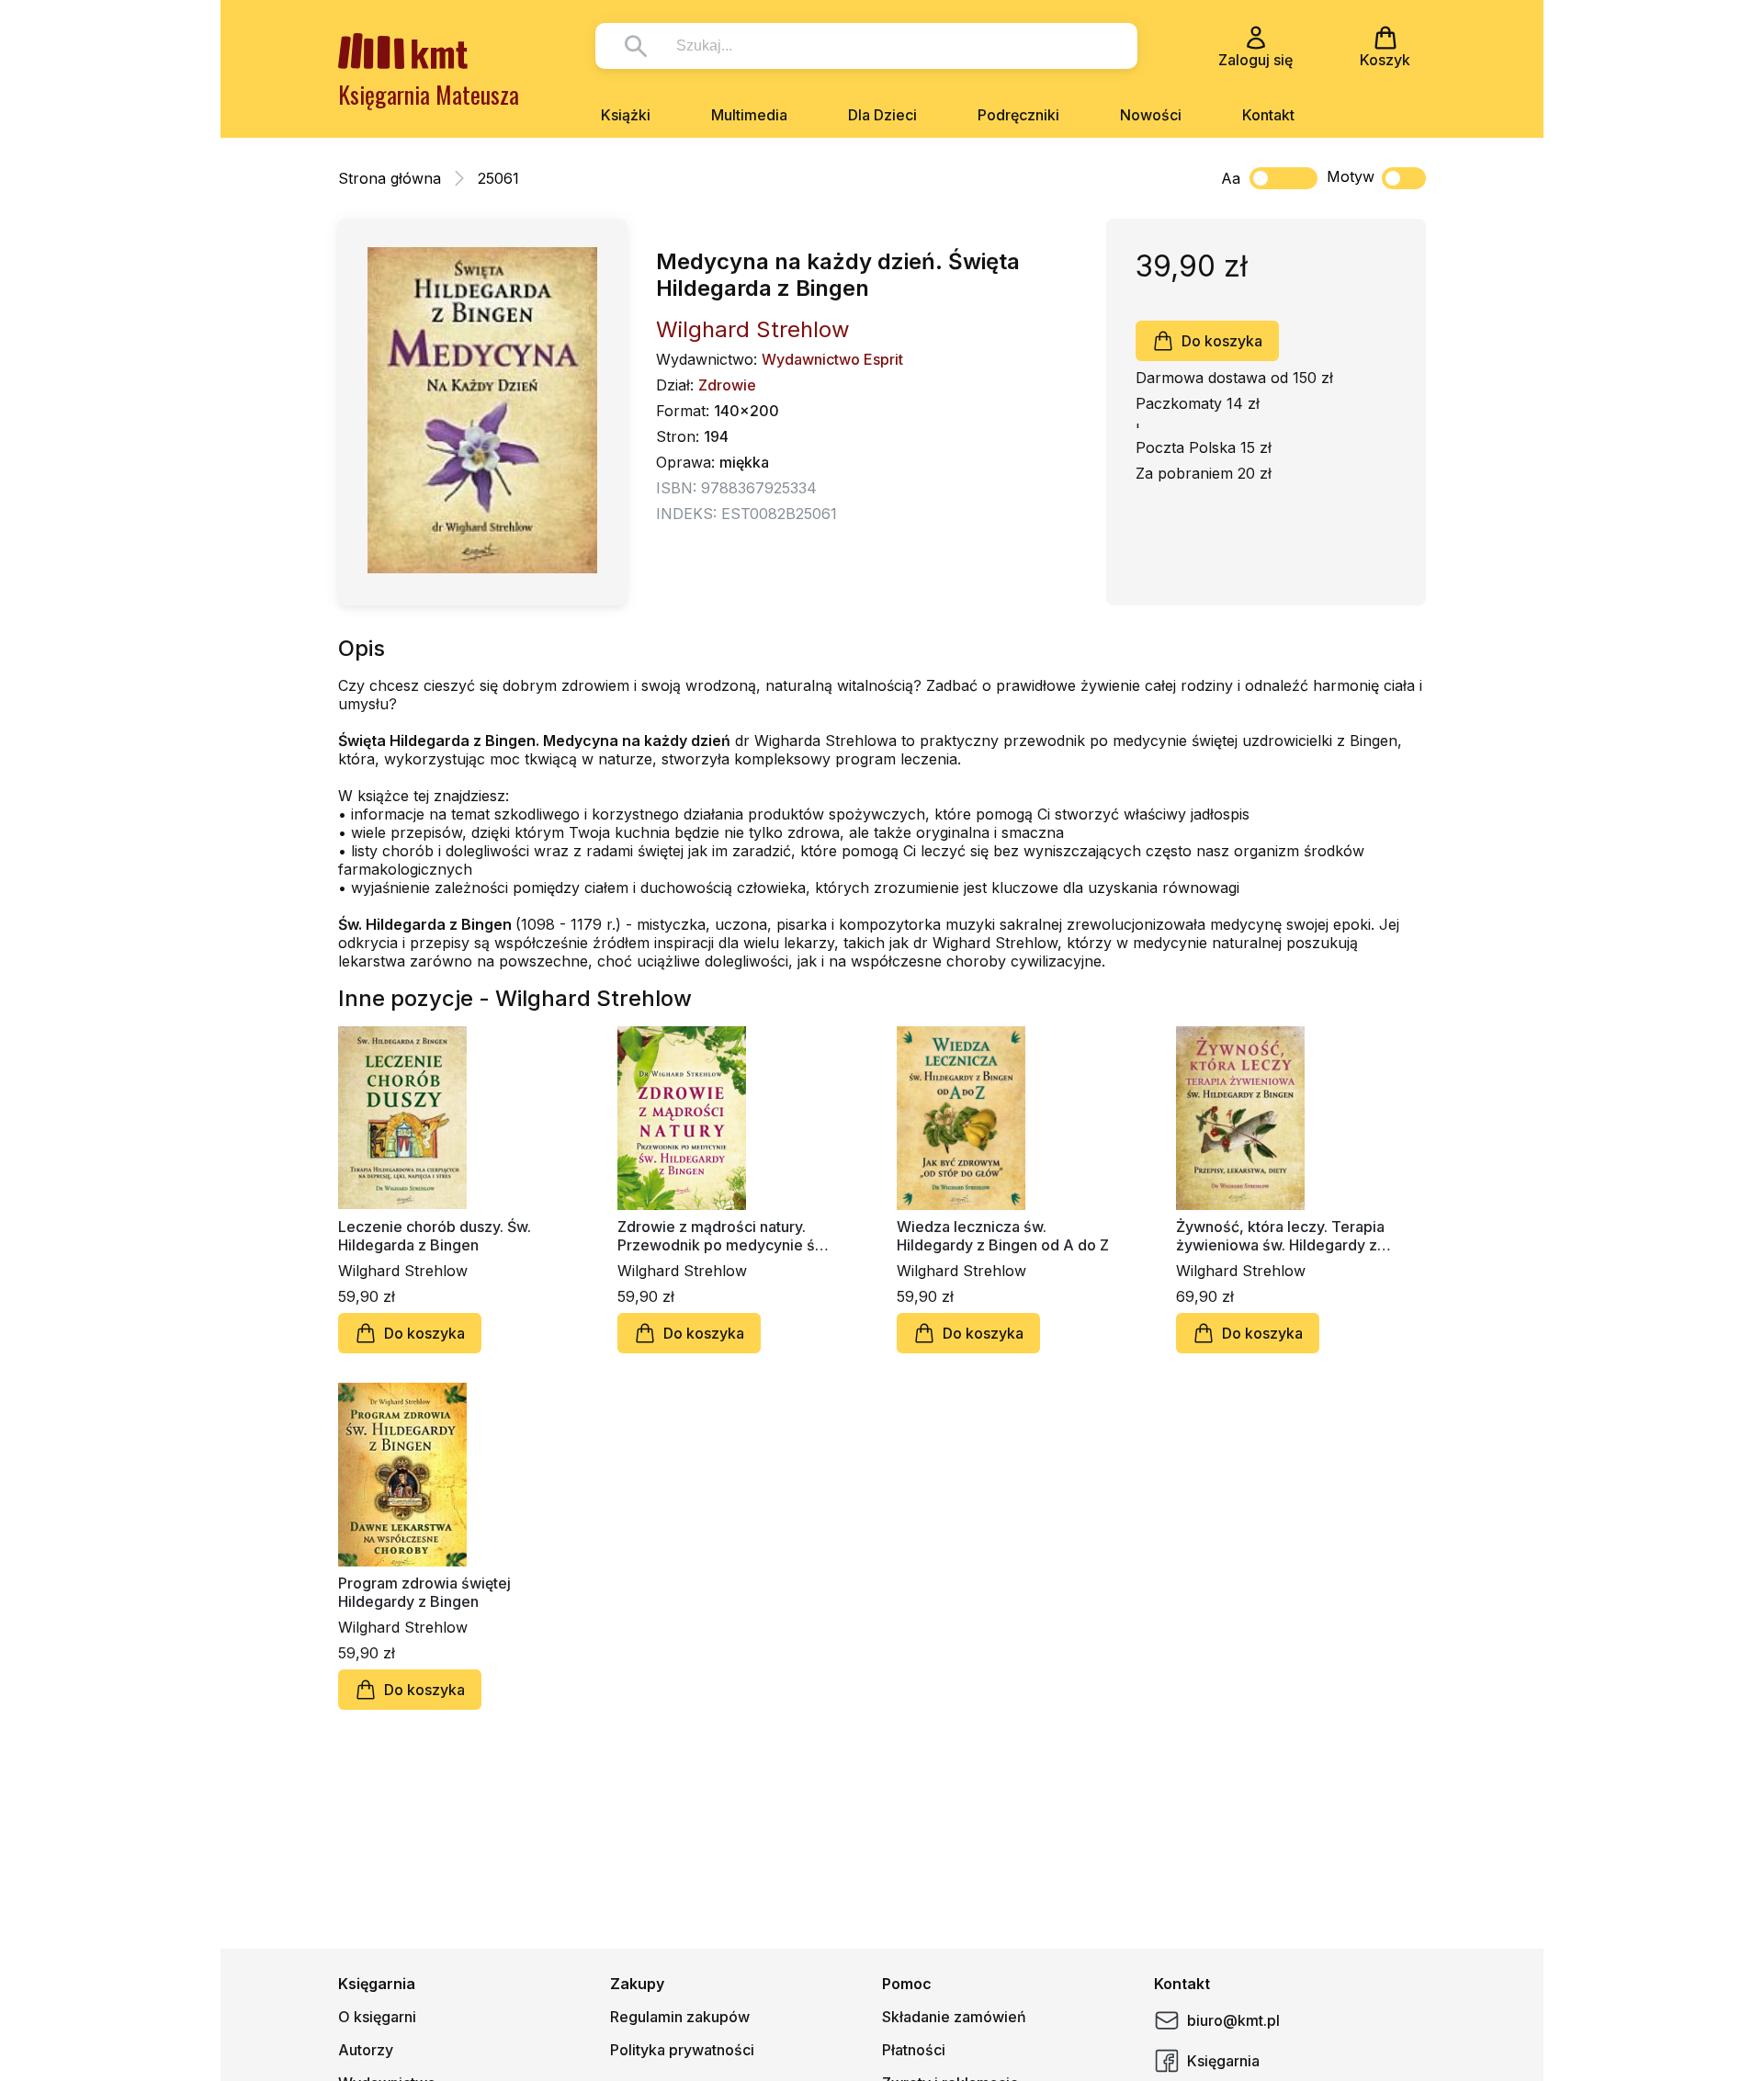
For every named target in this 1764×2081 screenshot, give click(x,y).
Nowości (1151, 115)
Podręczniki (1018, 115)
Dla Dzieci (882, 115)
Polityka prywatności (682, 2050)
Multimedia (749, 115)
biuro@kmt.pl (1233, 2020)
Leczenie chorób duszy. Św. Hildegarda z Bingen (435, 1236)
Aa (1231, 178)
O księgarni (377, 2017)
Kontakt (1268, 115)
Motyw (1351, 176)
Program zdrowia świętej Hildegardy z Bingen (424, 1592)
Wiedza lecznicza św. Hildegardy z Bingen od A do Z (1003, 1236)
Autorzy (366, 2050)
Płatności (914, 2050)
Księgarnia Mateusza (429, 94)
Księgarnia (1223, 2061)
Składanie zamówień (954, 2017)
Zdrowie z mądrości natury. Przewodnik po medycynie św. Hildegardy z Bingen (724, 1236)
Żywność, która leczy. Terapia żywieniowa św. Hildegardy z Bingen (1280, 1236)
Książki (626, 115)
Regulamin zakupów (680, 2017)
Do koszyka (1222, 341)
